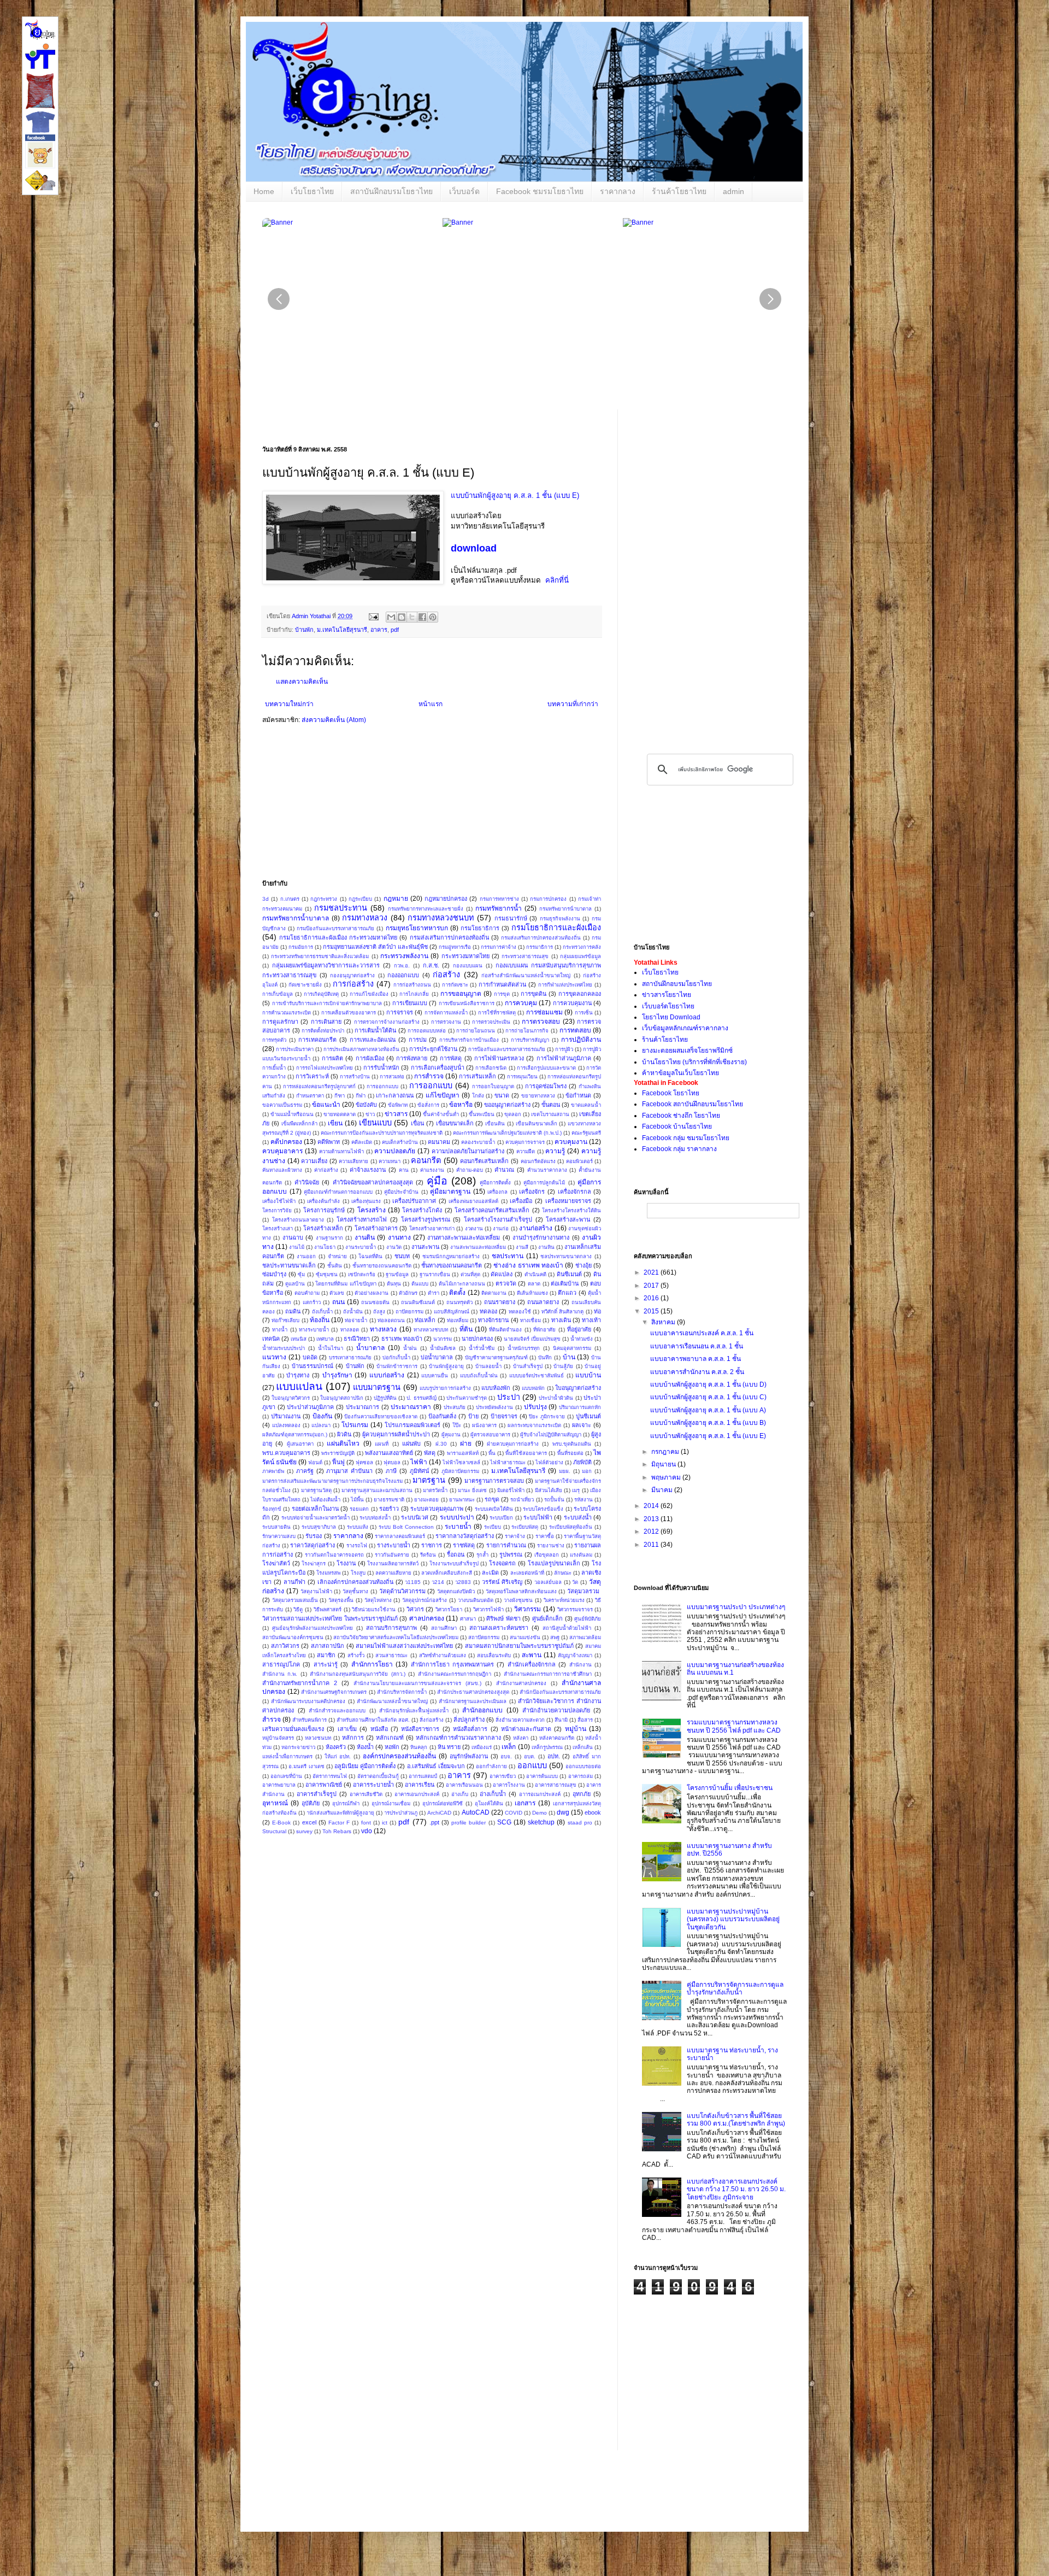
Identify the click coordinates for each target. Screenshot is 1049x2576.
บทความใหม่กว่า (289, 704)
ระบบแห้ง (358, 1527)
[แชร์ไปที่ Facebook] (422, 617)
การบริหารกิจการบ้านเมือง (469, 1040)
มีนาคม (663, 1490)
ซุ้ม (301, 1274)
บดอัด (310, 1357)
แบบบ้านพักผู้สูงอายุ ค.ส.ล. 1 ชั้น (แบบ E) (708, 1436)
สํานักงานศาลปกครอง (521, 1683)
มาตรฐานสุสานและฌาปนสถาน (377, 1490)
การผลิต (332, 1058)
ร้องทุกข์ (272, 1509)
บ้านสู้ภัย (563, 1366)
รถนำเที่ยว (522, 1500)
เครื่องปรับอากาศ (414, 1201)
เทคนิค (271, 1339)
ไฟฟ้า (419, 1462)
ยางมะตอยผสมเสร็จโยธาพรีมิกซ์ (687, 1051)
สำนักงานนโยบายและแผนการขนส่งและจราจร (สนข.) (417, 1683)
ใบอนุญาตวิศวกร (291, 1398)
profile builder (468, 1823)
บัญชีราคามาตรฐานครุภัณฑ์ (496, 1357)
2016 (652, 1298)
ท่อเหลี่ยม (458, 1320)
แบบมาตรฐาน (377, 1387)
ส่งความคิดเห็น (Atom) (334, 720)
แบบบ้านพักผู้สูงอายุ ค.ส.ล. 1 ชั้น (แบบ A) (708, 1410)
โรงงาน (346, 1563)
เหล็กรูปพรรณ (547, 1747)
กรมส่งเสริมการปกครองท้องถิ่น (449, 937)
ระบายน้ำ (458, 1527)
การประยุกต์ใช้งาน (433, 1049)
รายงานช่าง (551, 1545)
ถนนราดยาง (500, 1302)
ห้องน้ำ (365, 1747)
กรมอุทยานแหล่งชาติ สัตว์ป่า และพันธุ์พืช (375, 947)
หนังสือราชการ (420, 1729)
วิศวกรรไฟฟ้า (488, 1609)
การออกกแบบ (382, 1086)
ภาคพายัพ (273, 1471)
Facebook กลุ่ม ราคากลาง (679, 1149)
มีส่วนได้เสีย (549, 1490)
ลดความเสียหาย (393, 1573)
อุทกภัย (582, 1794)
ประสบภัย (455, 1407)
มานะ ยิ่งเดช (472, 1490)
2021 (652, 1272)
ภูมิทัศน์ (419, 1471)
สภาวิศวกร (285, 1646)
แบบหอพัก (533, 1388)
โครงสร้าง (372, 1210)
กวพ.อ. (402, 966)
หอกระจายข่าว (298, 1747)
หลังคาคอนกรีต (557, 1738)
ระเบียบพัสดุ (525, 1527)
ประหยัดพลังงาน (494, 1407)
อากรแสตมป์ (423, 1776)
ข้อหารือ (461, 1105)
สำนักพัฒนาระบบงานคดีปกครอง (308, 1701)
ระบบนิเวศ (415, 1517)
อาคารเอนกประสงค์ (417, 1794)
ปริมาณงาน (286, 1416)
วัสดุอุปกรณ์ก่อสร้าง (425, 1600)
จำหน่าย (337, 1256)
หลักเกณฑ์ (390, 1738)
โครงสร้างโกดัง (422, 1210)
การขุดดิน (534, 994)
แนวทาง (274, 1357)
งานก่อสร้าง (536, 1228)
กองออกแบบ (403, 975)
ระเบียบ (493, 1527)
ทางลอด (350, 1330)
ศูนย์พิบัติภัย (588, 1619)
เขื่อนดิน (495, 1123)
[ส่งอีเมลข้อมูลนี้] (391, 617)
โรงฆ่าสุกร (314, 1563)
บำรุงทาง (298, 1375)
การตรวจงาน (446, 1022)
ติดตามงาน (494, 1293)
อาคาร (379, 630)
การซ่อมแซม (544, 1012)
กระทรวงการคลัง (582, 947)
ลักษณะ (563, 1573)
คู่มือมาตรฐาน (450, 1192)
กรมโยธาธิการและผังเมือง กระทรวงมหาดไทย (338, 937)
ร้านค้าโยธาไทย (679, 191)
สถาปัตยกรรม (484, 1637)
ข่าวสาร (396, 1114)
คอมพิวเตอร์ (579, 1161)
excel (309, 1822)
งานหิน (546, 1247)
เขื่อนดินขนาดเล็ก (537, 1123)
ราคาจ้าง (515, 1536)
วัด (575, 1582)
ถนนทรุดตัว (459, 1302)
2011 (652, 1545)
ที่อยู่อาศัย (579, 1329)
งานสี (522, 1247)
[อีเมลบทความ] (373, 616)
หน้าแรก (431, 704)
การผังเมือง (370, 1058)
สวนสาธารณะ (391, 1655)
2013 (652, 1519)
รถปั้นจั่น (554, 1500)
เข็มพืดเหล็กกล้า (299, 1123)
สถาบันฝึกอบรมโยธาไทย (391, 191)
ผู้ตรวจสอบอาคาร (490, 1434)
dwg (563, 1812)
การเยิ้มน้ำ (274, 1068)
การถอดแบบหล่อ (427, 1031)
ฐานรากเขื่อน (435, 1274)
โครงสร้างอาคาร (376, 1228)
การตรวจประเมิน (491, 1022)
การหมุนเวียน (522, 1076)
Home (264, 191)
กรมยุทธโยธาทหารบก (417, 928)
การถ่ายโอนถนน (476, 1031)
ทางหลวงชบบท (431, 1330)
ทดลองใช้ (520, 1312)
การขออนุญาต (461, 994)
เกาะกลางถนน (395, 1095)
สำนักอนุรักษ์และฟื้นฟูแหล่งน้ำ (414, 1711)
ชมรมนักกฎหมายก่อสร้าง (451, 1256)
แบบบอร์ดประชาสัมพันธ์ (537, 1375)
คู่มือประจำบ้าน (401, 1192)
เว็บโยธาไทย (312, 191)
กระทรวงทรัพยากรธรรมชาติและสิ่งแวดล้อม (320, 956)
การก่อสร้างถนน (412, 985)
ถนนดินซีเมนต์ (418, 1302)
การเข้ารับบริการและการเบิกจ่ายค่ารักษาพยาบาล (327, 1003)
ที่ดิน (466, 1329)
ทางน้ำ (280, 1330)
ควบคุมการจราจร (525, 1142)
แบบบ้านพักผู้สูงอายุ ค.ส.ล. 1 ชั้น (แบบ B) (708, 1423)
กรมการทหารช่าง (499, 899)
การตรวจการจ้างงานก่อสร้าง (387, 1022)
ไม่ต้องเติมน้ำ (325, 1500)
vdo (367, 1831)
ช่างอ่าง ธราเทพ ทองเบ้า (528, 1265)
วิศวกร (415, 1609)
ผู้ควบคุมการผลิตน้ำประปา (396, 1434)
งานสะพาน (425, 1247)
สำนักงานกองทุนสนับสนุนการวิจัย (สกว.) (357, 1674)
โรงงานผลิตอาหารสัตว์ (393, 1563)
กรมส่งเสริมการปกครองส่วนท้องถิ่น (541, 938)
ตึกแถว (567, 1293)
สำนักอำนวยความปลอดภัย (556, 1710)
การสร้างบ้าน (355, 1076)
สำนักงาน (581, 1665)
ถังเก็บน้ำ (322, 1312)
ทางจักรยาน (493, 1320)
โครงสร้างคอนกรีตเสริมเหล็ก (492, 1210)
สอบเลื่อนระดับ (494, 1655)
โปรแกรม (355, 1425)
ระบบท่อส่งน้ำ (375, 1518)
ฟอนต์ (315, 1462)
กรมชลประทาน (341, 908)
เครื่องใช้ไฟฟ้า (279, 1201)
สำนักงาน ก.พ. (280, 1674)
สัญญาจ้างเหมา (575, 1655)
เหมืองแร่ (482, 1747)
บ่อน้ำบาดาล (437, 1357)
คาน (404, 1170)
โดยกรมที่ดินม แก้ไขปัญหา (346, 1284)
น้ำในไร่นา (331, 1348)
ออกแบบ (532, 1765)
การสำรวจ (429, 1076)
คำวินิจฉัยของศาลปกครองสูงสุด (373, 1182)
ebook (593, 1812)
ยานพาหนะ (462, 1500)
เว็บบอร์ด (464, 191)
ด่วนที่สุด (470, 1274)
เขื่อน (417, 1123)
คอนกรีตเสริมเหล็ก (484, 1161)
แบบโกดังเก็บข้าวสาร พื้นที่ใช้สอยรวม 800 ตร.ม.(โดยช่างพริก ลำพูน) (736, 2120)
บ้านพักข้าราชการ (397, 1366)
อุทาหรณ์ (275, 1803)
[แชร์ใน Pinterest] (433, 617)
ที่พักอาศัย (544, 1330)
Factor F (339, 1823)
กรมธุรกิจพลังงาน (560, 919)
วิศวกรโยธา (449, 1609)
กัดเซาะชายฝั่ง (305, 985)
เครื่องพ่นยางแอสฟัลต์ (473, 1201)
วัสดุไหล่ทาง (378, 1600)
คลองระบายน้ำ (478, 1142)
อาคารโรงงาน (509, 1785)
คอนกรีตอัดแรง (538, 1161)
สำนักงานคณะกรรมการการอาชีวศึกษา (548, 1674)
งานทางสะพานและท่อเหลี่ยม (464, 1237)
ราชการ (432, 1545)
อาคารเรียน (420, 1785)
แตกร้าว (312, 1302)
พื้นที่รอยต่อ (570, 1453)
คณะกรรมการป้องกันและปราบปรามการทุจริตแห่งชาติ (382, 1133)
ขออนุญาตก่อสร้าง (507, 1105)
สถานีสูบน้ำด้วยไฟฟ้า (567, 1628)
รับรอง (314, 1536)
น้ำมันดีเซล (443, 1348)
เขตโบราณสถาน (550, 1114)
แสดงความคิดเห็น (302, 682)
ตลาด (534, 1284)
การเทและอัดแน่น (373, 1040)
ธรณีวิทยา (357, 1339)
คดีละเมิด (362, 1142)
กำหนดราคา (310, 1096)
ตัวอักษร (408, 1293)
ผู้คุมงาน (451, 1434)
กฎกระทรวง (324, 899)
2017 (652, 1286)
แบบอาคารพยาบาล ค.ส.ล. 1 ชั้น (696, 1359)
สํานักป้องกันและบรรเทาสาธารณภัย (560, 1692)
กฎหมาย (396, 899)
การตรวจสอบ (541, 1022)
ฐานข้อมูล (397, 1274)
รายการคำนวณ (506, 1545)
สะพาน (532, 1655)
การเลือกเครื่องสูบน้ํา (438, 1067)
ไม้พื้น (357, 1500)
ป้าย (473, 1416)
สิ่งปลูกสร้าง (469, 1720)
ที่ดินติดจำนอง (505, 1330)
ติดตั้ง (457, 1293)
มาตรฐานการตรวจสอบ (494, 1481)
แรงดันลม (581, 1555)
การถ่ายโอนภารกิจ (527, 1031)
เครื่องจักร (532, 1192)
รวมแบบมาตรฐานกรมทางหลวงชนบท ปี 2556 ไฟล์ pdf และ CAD (734, 1726)
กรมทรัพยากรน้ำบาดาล (296, 918)
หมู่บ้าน (576, 1729)
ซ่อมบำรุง (274, 1274)
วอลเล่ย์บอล (548, 1582)
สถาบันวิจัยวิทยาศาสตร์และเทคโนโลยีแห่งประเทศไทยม (396, 1637)
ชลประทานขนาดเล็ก (289, 1265)
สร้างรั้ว (356, 1655)
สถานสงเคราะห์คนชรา (499, 1628)
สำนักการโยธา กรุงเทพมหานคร (452, 1664)
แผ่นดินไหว (343, 1444)
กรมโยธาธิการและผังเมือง (556, 928)
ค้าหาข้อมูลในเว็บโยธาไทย (680, 1073)
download (474, 548)
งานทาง (399, 1237)
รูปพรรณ (511, 1554)
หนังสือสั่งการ (470, 1729)
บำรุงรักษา (337, 1375)
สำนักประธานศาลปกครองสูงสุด (473, 1692)
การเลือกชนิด (491, 1068)
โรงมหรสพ (328, 1573)
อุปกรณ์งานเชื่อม (391, 1803)
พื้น (492, 1453)
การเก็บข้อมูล (278, 994)
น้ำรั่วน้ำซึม (482, 1348)
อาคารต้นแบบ (542, 1776)
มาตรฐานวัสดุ (316, 1490)
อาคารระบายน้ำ (373, 1785)
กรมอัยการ (301, 947)
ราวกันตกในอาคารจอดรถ (334, 1555)
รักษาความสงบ (279, 1536)
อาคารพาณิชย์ (324, 1785)
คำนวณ (504, 1170)
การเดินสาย (326, 1022)
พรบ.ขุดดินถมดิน (572, 1444)
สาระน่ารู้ (326, 1664)
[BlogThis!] (402, 617)
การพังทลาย (412, 1058)
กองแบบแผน (468, 966)
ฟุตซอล (364, 1462)
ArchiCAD (439, 1813)
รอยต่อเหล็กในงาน (315, 1509)
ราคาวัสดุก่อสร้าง (313, 1545)
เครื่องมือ (521, 1201)
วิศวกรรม (528, 1609)
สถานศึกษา (444, 1628)
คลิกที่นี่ (557, 580)
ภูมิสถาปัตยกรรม (460, 1471)
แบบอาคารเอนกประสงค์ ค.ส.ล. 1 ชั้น (702, 1333)
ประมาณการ (363, 1407)
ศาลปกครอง (427, 1618)
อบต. (530, 1756)
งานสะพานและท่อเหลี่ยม (478, 1247)
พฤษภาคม (667, 1477)
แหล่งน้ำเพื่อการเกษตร (287, 1756)
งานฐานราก (329, 1238)
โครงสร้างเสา (278, 1228)
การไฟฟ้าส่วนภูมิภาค (564, 1058)
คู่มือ (437, 1181)
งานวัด (394, 1247)
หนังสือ (379, 1729)
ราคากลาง (618, 191)
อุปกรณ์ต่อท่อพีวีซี (443, 1803)
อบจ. (506, 1756)
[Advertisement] (508, 805)
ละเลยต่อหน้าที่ (527, 1573)
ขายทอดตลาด (340, 1114)
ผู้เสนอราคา (300, 1444)
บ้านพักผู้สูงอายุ (446, 1366)
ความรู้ (555, 1151)
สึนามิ (561, 1720)
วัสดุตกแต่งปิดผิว (456, 1591)
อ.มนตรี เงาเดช (306, 1766)
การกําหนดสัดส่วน (502, 984)
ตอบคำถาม (307, 1293)
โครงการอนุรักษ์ (324, 1210)
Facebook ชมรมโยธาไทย (540, 191)
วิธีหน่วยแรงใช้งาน (374, 1609)
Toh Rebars (337, 1831)
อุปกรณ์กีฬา (346, 1803)
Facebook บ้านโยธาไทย (677, 1126)
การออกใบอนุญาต (493, 1086)
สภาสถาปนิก (328, 1646)
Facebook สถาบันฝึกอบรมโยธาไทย (693, 1104)
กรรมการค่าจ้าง (499, 947)
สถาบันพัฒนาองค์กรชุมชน (293, 1637)
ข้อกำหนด (578, 1095)
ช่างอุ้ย (584, 1265)
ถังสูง (379, 1312)
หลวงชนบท (318, 1738)
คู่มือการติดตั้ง (495, 1183)
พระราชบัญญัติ (338, 1453)
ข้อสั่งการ (428, 1105)
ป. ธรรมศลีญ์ (421, 1398)
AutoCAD (476, 1812)
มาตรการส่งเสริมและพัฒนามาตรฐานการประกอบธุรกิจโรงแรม (332, 1481)
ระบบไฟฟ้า (538, 1517)
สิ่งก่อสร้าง (432, 1720)
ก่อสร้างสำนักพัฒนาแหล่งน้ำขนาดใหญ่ (526, 975)
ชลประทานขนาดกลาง (566, 1256)
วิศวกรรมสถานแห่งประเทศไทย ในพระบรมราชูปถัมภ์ (330, 1618)
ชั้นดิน (335, 1266)
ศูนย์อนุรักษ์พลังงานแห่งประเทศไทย (313, 1628)
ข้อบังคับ (366, 1105)
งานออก (306, 1256)
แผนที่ (382, 1444)
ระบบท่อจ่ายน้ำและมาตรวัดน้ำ (316, 1518)
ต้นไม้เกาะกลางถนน (462, 1284)
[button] (770, 299)
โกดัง (478, 1096)
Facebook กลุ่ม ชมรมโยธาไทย (686, 1138)
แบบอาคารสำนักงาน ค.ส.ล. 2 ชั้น (697, 1372)
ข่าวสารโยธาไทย (667, 995)
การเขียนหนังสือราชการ (467, 1003)
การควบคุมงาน (572, 1003)
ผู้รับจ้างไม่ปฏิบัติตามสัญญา (551, 1434)
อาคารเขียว (503, 1776)
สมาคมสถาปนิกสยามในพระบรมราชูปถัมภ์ (519, 1646)
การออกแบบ (431, 1085)
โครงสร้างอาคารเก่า (432, 1228)
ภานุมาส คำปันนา (349, 1471)
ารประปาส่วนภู (401, 1813)
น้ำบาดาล (370, 1348)
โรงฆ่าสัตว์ (276, 1563)
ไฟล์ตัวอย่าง (549, 1462)
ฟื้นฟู (338, 1462)
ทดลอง (488, 1311)
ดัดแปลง (502, 1274)
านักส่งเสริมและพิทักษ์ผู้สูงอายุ (340, 1813)
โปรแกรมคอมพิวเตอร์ (412, 1425)
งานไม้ (297, 1247)
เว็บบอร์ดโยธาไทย (668, 1006)
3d (266, 899)
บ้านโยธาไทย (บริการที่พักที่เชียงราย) (694, 1062)
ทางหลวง (383, 1329)
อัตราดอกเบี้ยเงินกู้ (378, 1776)
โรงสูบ (358, 1573)
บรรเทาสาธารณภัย (350, 1357)
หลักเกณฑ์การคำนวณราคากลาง (458, 1738)
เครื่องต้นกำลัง (323, 1201)
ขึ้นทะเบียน (482, 1114)
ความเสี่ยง (314, 1161)
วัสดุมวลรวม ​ (584, 1591)
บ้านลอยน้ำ (488, 1366)
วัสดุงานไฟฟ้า (316, 1591)
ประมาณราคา (411, 1407)
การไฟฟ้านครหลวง (499, 1058)
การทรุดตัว (274, 1040)
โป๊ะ (457, 1425)
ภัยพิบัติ (582, 1462)
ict (385, 1823)
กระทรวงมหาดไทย (465, 956)
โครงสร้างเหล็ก (323, 1228)
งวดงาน (474, 1228)
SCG (504, 1822)
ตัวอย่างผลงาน (372, 1293)
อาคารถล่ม (581, 1776)
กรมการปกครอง (548, 899)
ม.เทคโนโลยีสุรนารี (342, 630)
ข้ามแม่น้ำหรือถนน (292, 1114)
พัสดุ (430, 1453)
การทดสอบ (575, 1030)
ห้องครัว (336, 1747)
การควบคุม (521, 1003)
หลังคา (521, 1738)
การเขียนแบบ (410, 1003)
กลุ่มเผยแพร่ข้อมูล (581, 956)
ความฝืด (526, 1151)
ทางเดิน (561, 1320)
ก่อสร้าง (446, 975)
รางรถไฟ (357, 1545)
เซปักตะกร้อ (362, 1274)
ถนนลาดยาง (543, 1302)
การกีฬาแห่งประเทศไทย (565, 985)
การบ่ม (418, 1040)
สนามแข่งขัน (525, 1637)
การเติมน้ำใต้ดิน (375, 1030)
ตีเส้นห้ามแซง (532, 1293)
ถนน (338, 1302)
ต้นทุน (394, 1284)
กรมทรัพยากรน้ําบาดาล (565, 909)
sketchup (541, 1822)
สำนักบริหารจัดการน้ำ (402, 1692)
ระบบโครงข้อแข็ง (543, 1509)
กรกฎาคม (666, 1452)
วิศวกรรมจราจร (575, 1609)
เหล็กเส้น (583, 1747)
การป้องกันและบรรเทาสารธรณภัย (507, 1049)
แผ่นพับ (411, 1444)
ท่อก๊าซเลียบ (285, 1320)
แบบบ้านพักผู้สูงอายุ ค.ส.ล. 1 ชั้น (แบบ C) (708, 1397)
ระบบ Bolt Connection (406, 1527)
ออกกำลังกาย (491, 1766)
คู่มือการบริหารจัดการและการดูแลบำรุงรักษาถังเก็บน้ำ (735, 1988)
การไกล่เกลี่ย (414, 994)
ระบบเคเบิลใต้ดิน (494, 1509)
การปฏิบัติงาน (581, 1040)
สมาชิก (326, 1655)
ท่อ (597, 1311)
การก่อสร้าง (353, 984)
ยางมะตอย (426, 1500)
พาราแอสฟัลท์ (463, 1453)
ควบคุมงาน (571, 1142)
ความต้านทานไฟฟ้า (341, 1151)
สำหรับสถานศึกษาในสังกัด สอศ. (373, 1720)
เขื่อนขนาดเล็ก (455, 1123)
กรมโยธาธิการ (480, 928)
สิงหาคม (664, 1322)
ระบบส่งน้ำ (578, 1517)
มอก (587, 1471)
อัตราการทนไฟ (330, 1776)
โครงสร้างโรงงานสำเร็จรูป (498, 1219)
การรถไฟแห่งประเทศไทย (325, 1068)
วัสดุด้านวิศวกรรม (402, 1591)
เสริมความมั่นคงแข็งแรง (293, 1729)
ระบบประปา (457, 1517)
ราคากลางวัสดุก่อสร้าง (465, 1536)
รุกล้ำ (482, 1555)
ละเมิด (490, 1572)
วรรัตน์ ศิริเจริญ (502, 1582)
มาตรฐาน (429, 1480)
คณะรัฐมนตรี (586, 1133)
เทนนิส (299, 1339)
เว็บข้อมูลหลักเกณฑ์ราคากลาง (685, 1028)
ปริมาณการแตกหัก (580, 1407)
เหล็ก (509, 1747)
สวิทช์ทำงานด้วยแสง (443, 1655)
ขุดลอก (513, 1114)
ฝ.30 (441, 1444)
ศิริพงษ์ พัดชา (503, 1618)
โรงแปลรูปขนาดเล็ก (554, 1563)
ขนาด (502, 1095)
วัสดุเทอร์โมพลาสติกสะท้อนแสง (521, 1591)
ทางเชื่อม (531, 1320)
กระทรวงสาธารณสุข (525, 956)
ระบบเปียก (501, 1518)
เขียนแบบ (375, 1123)
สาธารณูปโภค (281, 1664)
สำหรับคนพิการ (310, 1720)
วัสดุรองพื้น (341, 1600)
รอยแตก (359, 1509)
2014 (652, 1506)
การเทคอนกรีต (317, 1040)
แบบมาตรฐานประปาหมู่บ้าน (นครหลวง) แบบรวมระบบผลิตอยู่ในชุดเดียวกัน (733, 1919)
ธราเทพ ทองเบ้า (402, 1339)
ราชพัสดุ (464, 1545)
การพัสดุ (451, 1058)
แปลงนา (321, 1425)
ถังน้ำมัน (353, 1312)
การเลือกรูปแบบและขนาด (546, 1068)
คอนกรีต (426, 1160)
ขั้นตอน (551, 1105)
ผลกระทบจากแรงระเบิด (534, 1425)
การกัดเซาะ (455, 985)
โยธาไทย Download (671, 1017)
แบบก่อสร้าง (387, 1375)
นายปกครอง (477, 1339)
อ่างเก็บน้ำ (493, 1794)
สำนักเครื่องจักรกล (532, 1664)
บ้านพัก (304, 630)
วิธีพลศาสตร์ (328, 1609)
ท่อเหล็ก (425, 1320)
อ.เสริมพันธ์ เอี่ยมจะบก (436, 1766)
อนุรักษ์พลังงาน (469, 1756)
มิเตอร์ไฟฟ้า (511, 1490)
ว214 (438, 1582)
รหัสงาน (584, 1500)
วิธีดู (298, 1609)
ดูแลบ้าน (295, 1284)
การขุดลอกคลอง (580, 994)
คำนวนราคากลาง (547, 1170)
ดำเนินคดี (535, 1274)
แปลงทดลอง (286, 1425)
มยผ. (565, 1471)
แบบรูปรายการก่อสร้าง (445, 1388)
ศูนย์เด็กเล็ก (547, 1618)
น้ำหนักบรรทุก (524, 1348)
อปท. (554, 1756)
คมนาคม (439, 1142)
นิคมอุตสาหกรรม (572, 1348)
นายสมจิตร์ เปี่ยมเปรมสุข (532, 1339)
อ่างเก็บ (460, 1794)
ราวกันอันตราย (392, 1555)
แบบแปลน (299, 1386)
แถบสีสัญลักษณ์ (452, 1312)
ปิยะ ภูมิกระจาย (547, 1416)
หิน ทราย (449, 1747)
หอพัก (392, 1747)
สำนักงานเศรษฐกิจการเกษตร (334, 1692)
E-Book (281, 1823)
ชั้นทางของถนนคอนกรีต (452, 1265)
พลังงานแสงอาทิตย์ (389, 1453)
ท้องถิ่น (320, 1320)
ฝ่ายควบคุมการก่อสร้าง (513, 1444)
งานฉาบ (293, 1237)
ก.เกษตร (290, 899)
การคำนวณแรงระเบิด (287, 1013)
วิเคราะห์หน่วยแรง (564, 1600)
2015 (652, 1311)
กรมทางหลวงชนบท (441, 918)
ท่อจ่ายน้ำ (356, 1320)
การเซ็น (584, 1013)
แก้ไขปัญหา (443, 1095)
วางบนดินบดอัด (476, 1600)
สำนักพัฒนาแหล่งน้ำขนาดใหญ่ (392, 1701)
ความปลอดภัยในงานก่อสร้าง (468, 1151)
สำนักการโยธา (372, 1664)
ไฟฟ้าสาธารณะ (508, 1462)
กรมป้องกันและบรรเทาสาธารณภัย (335, 928)
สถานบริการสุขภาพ (391, 1628)
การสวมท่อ (392, 1076)
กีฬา (361, 1096)
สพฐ (555, 1637)
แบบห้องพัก (496, 1388)
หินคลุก (419, 1747)
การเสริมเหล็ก (478, 1076)
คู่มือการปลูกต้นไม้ (544, 1183)
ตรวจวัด (506, 1283)
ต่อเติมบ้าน (565, 1283)
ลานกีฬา (294, 1582)
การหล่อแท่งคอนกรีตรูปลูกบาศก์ (319, 1086)
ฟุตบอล (392, 1462)
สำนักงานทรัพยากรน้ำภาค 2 (300, 1683)
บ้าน (569, 1357)
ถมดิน (293, 1311)
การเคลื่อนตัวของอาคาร (349, 1013)
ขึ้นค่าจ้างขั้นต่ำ (441, 1114)
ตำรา (434, 1293)
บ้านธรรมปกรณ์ (313, 1366)
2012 (652, 1531)
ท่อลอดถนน (391, 1320)
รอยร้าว (389, 1509)
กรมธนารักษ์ (511, 918)
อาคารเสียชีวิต (366, 1794)
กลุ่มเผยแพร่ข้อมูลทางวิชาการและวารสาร (326, 965)
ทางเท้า (591, 1320)
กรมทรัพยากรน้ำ (499, 908)
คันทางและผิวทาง (282, 1170)
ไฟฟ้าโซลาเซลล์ (461, 1462)
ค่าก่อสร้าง (326, 1170)
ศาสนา (468, 1619)
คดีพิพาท (329, 1142)
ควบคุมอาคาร (282, 1151)
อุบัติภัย (311, 1803)
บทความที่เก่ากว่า (573, 704)
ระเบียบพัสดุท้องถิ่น (571, 1527)
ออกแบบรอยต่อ (583, 1766)
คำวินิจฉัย (307, 1182)
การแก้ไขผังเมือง (369, 994)
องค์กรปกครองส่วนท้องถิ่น (399, 1756)
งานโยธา (325, 1247)
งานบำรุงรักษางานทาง (541, 1237)
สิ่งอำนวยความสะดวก (520, 1720)
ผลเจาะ (582, 1425)
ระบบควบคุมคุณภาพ (437, 1509)
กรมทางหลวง (365, 918)
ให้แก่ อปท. (338, 1756)
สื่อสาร (585, 1720)
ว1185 (413, 1582)
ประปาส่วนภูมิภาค (310, 1407)
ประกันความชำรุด (467, 1398)
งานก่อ (501, 1228)
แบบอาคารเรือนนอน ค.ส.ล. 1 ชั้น (697, 1346)
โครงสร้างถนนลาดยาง (298, 1220)
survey (304, 1831)
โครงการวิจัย (277, 1210)
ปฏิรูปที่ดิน (385, 1398)
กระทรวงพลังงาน (404, 956)
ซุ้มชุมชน (327, 1274)
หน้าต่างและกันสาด (526, 1729)
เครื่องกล (497, 1192)
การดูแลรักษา (280, 1022)
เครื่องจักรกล (574, 1192)
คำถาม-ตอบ (470, 1170)
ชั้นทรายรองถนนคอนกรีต (382, 1266)
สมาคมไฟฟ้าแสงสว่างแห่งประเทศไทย (404, 1646)
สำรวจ (272, 1720)
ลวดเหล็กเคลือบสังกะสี (447, 1573)
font (366, 1823)
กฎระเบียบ (360, 899)
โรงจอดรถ (502, 1563)
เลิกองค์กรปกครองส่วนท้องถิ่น (355, 1582)
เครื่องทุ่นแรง (366, 1201)
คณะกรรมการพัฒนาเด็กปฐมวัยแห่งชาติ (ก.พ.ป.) (507, 1133)
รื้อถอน (456, 1554)
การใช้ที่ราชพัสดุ (497, 1013)
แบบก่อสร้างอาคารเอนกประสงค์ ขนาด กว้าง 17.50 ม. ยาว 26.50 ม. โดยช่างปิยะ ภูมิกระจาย (736, 2189)
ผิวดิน (344, 1434)
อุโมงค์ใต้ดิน (489, 1803)
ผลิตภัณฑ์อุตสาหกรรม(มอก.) (295, 1434)
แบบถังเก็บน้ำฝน (479, 1375)
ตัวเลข (337, 1293)
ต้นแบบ (420, 1284)
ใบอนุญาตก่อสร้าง (578, 1388)
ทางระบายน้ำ (314, 1330)
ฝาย (466, 1444)
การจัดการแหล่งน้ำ (446, 1013)
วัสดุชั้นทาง (355, 1591)
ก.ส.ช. (431, 965)
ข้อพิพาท (398, 1105)
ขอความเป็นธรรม (282, 1105)
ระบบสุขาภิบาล (319, 1527)
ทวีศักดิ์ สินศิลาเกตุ (562, 1312)
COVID (514, 1813)
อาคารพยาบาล (279, 1785)
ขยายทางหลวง (538, 1096)
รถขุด (492, 1499)
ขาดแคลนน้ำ (586, 1105)
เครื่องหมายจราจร (568, 1201)
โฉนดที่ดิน (370, 1256)
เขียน (335, 1123)
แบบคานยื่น (435, 1375)
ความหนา (390, 1161)
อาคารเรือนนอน (464, 1785)
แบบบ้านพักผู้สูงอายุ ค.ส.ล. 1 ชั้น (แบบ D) (708, 1384)
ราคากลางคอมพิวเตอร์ (400, 1536)
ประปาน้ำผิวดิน (556, 1398)
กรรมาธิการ (540, 947)
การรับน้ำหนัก (381, 1067)
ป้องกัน (322, 1416)
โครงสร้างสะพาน (568, 1219)
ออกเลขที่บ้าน (286, 1776)
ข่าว (370, 1114)
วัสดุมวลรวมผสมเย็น (295, 1600)
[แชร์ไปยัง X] (412, 617)
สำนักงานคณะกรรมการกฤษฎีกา (455, 1674)
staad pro (580, 1823)
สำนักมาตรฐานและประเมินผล (473, 1701)
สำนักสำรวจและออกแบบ (337, 1711)
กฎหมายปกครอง (446, 899)
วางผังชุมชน (518, 1600)
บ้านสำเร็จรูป (528, 1366)
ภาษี (391, 1471)
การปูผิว (564, 1049)
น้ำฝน (410, 1348)
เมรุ (576, 1490)
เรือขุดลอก (547, 1555)
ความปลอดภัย (395, 1151)
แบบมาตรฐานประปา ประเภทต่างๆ (736, 1607)
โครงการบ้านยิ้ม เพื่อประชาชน (730, 1788)
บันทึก (545, 1357)
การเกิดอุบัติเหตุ (321, 994)
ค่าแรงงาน (432, 1170)
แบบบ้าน (588, 1375)
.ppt (434, 1822)
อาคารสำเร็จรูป (317, 1794)
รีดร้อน (428, 1555)
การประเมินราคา (295, 1049)
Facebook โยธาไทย (671, 1093)
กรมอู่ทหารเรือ (455, 947)
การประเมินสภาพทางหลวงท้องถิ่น (361, 1049)
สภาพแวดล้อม (585, 1637)
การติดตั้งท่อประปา (323, 1031)
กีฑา (340, 1096)
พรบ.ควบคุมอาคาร (286, 1453)
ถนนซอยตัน (375, 1302)
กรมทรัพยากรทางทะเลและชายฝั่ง (426, 909)
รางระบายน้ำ (394, 1545)
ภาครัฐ (305, 1471)
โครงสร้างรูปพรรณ (426, 1219)
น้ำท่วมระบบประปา (284, 1348)
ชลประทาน (508, 1256)
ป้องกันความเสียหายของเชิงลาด (381, 1416)
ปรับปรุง (535, 1407)
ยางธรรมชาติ (389, 1500)
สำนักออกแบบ (482, 1710)
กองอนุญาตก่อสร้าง (352, 975)
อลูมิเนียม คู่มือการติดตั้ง (365, 1766)
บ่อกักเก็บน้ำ (396, 1357)
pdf (395, 630)
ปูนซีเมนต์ (588, 1416)
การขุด (502, 994)
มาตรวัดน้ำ (435, 1490)
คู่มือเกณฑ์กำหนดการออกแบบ (338, 1192)
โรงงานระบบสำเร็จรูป (454, 1563)
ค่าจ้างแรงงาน (368, 1170)
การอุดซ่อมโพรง (546, 1086)
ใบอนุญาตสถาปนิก (342, 1398)
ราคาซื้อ (545, 1536)
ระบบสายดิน (276, 1527)
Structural (274, 1831)
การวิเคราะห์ (312, 1076)
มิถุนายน (664, 1464)
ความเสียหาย (353, 1161)
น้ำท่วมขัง (582, 1339)
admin (733, 191)
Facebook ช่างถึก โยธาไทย (681, 1116)
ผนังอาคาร (484, 1425)
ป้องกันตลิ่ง (442, 1416)
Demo (540, 1813)
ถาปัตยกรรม (409, 1312)
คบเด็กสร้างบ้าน (400, 1142)
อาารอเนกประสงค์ (540, 1794)
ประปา (509, 1397)
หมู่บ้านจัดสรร (278, 1738)
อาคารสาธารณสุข (556, 1785)
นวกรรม (443, 1339)
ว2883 (463, 1582)
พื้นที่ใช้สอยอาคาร (526, 1453)
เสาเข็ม (347, 1729)
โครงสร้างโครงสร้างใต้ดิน (571, 1210)
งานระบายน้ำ (361, 1247)
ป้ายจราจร (504, 1416)
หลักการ (353, 1738)
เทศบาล (325, 1339)
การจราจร (400, 1012)
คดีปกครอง (286, 1142)
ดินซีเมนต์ (569, 1274)
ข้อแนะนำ (326, 1105)
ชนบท (402, 1256)
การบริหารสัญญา (530, 1040)
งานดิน (365, 1237)
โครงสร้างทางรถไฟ (362, 1219)
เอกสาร (525, 1803)
